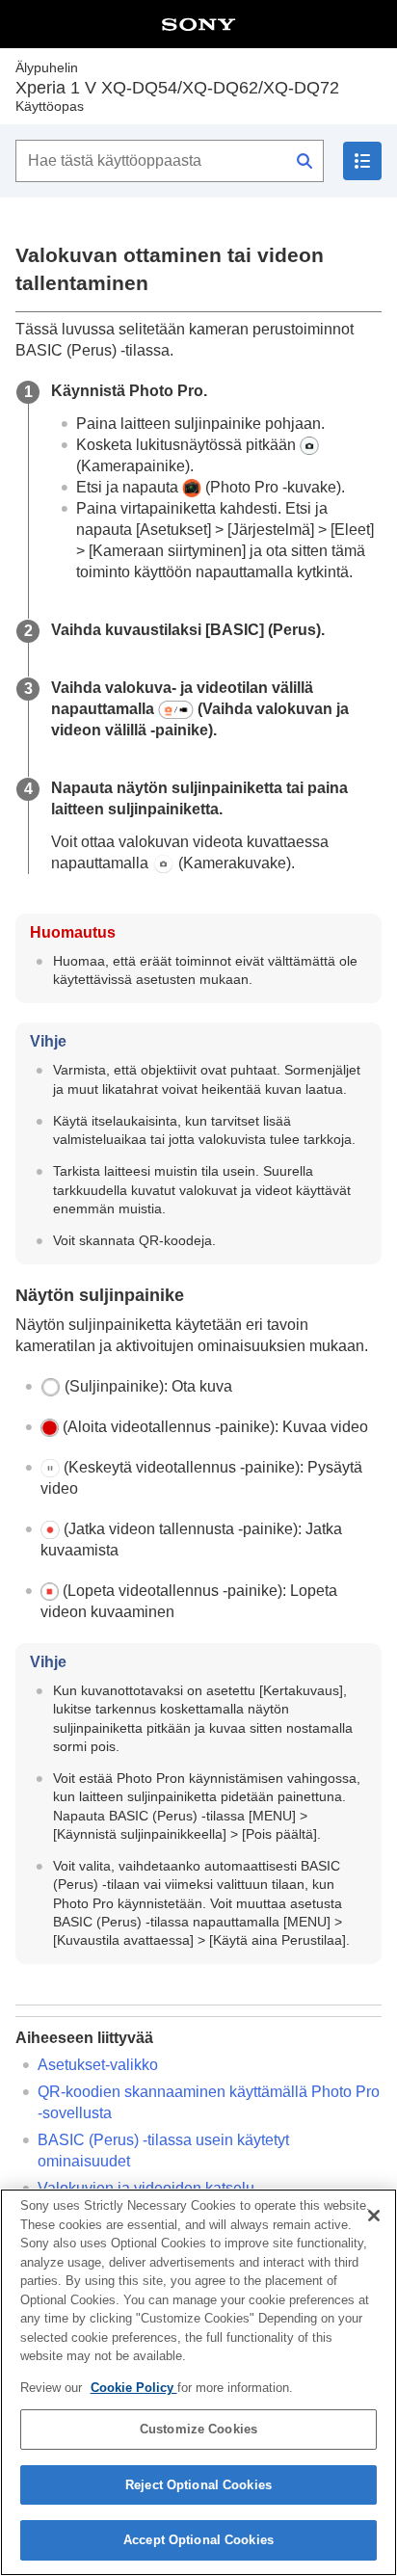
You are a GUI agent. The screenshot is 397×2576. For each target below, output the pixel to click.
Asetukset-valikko (98, 2065)
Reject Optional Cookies (198, 2485)
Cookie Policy (134, 2388)
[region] (198, 2382)
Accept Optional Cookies (198, 2540)
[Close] (374, 2216)
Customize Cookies (198, 2429)
